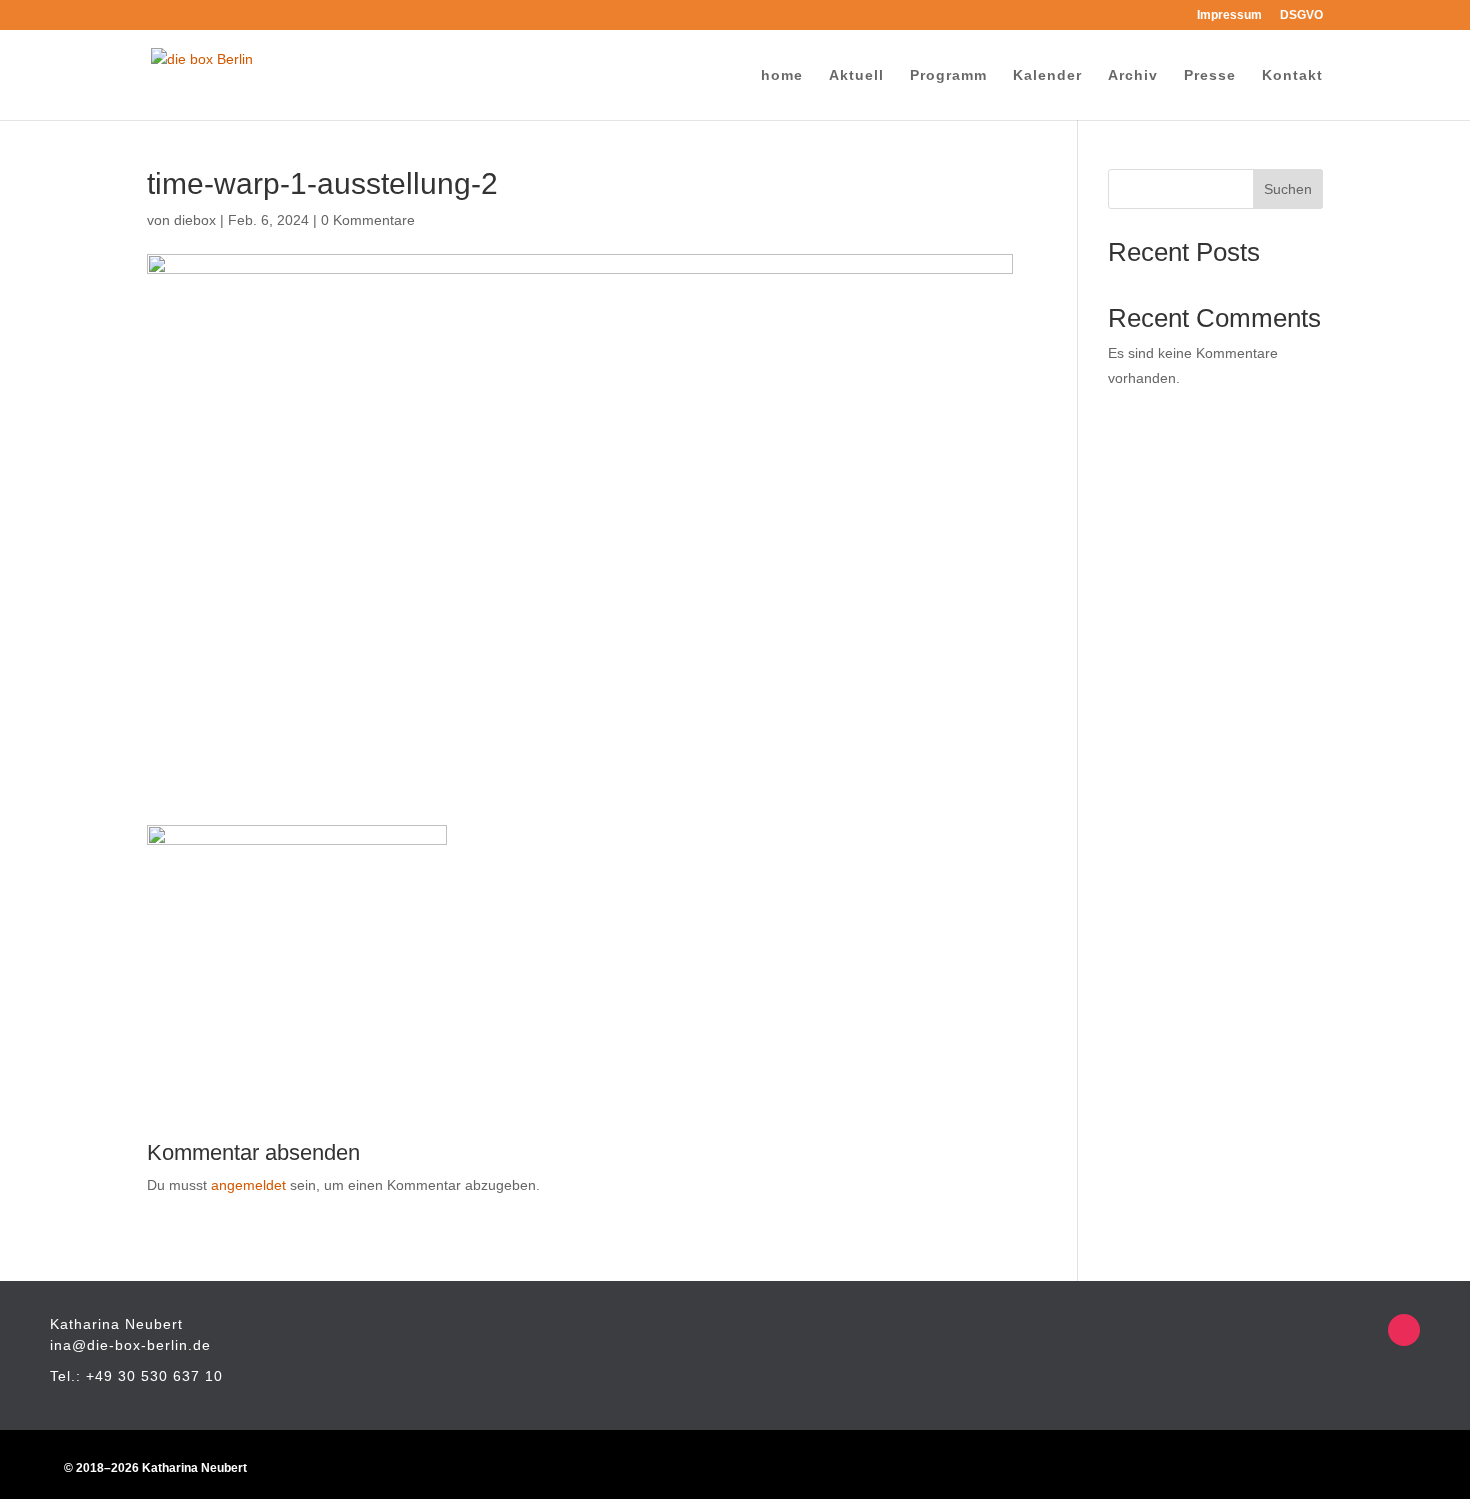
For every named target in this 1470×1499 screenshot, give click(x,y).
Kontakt (1292, 75)
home (782, 75)
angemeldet (248, 1185)
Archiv (1133, 75)
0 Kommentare (368, 220)
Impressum (1229, 15)
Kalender (1047, 75)
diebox (195, 220)
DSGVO (1301, 15)
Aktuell (856, 75)
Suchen (1288, 189)
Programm (948, 75)
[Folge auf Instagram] (1404, 1330)
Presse (1210, 75)
